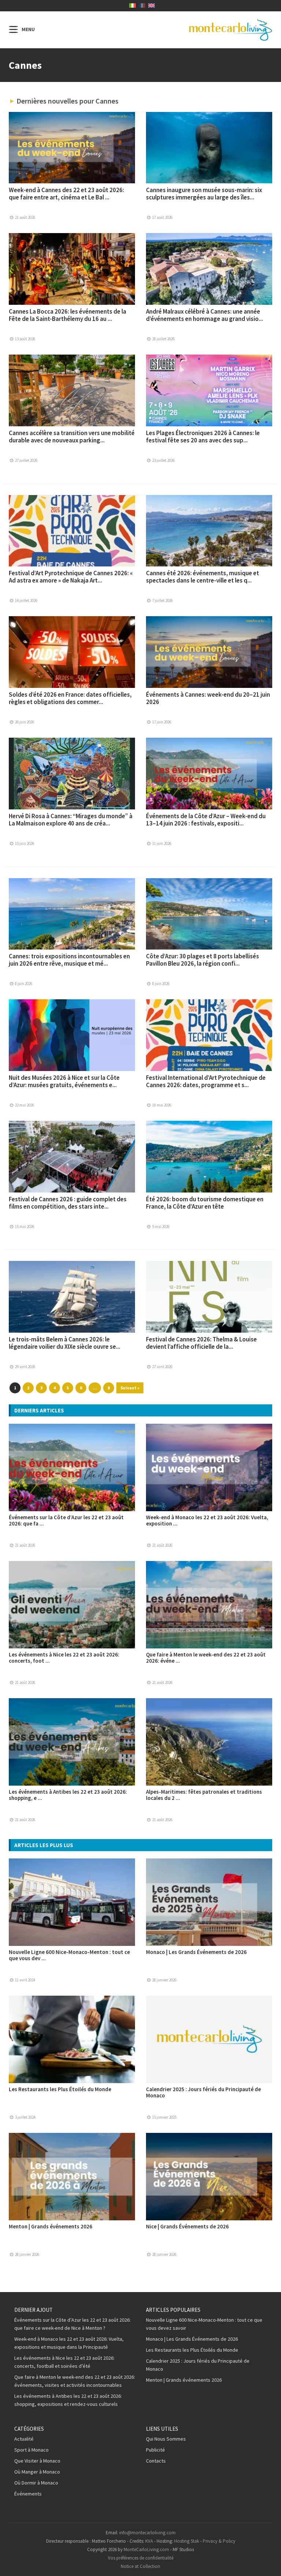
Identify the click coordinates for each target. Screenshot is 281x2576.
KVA (149, 2541)
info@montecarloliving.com (147, 2533)
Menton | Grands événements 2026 (50, 2226)
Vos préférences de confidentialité (141, 2558)
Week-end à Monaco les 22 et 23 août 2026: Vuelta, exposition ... (207, 1520)
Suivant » (130, 1388)
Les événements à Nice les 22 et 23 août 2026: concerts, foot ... (64, 1658)
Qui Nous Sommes (166, 2439)
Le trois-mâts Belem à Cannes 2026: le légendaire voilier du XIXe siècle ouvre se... (65, 1343)
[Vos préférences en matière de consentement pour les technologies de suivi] (268, 2563)
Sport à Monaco (31, 2450)
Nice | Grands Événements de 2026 (187, 2226)
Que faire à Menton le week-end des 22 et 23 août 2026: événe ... (206, 1658)
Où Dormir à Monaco (36, 2483)
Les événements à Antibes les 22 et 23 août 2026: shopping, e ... (68, 1795)
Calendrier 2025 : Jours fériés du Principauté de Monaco (203, 2092)
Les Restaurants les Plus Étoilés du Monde (60, 2089)
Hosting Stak (187, 2541)
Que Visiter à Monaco (37, 2461)
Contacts (156, 2461)
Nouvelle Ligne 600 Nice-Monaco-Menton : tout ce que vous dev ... (69, 1955)
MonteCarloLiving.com (146, 2549)
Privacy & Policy (219, 2541)
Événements (28, 2494)
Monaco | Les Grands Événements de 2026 (196, 1952)
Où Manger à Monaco (37, 2472)
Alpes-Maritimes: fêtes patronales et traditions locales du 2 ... (204, 1795)
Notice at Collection (140, 2566)
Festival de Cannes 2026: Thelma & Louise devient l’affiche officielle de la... (201, 1343)
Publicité (156, 2450)
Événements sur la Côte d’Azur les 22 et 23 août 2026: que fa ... (66, 1520)
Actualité (24, 2439)
